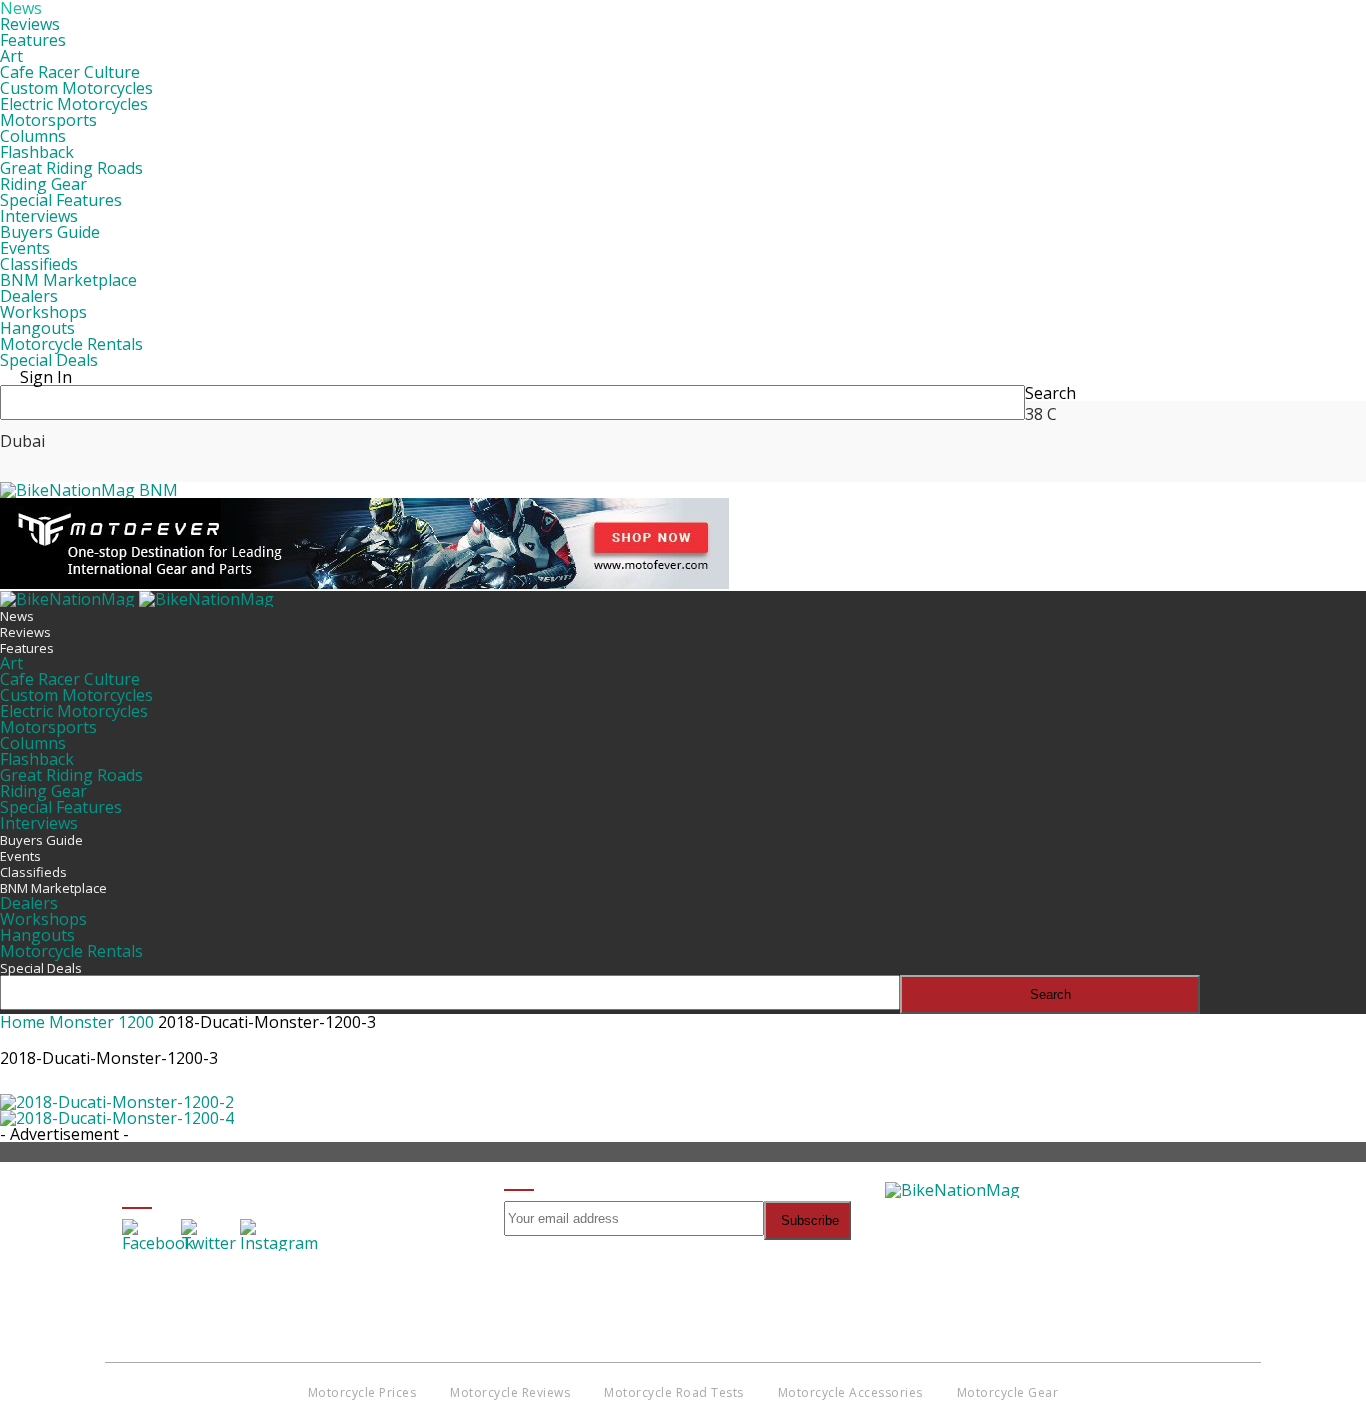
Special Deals (49, 360)
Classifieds (39, 264)
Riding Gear (43, 184)
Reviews (30, 24)
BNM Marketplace (68, 280)
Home (22, 1022)
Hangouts (37, 328)
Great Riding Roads (71, 168)
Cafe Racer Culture (70, 72)
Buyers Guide (50, 232)
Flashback (37, 152)
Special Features (61, 200)
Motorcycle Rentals (71, 344)
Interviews (39, 216)
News (17, 616)
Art (11, 56)
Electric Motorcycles (74, 104)
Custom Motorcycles (76, 88)
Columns (33, 136)
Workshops (43, 312)
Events (25, 248)
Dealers (29, 296)
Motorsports (48, 120)
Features (33, 40)
